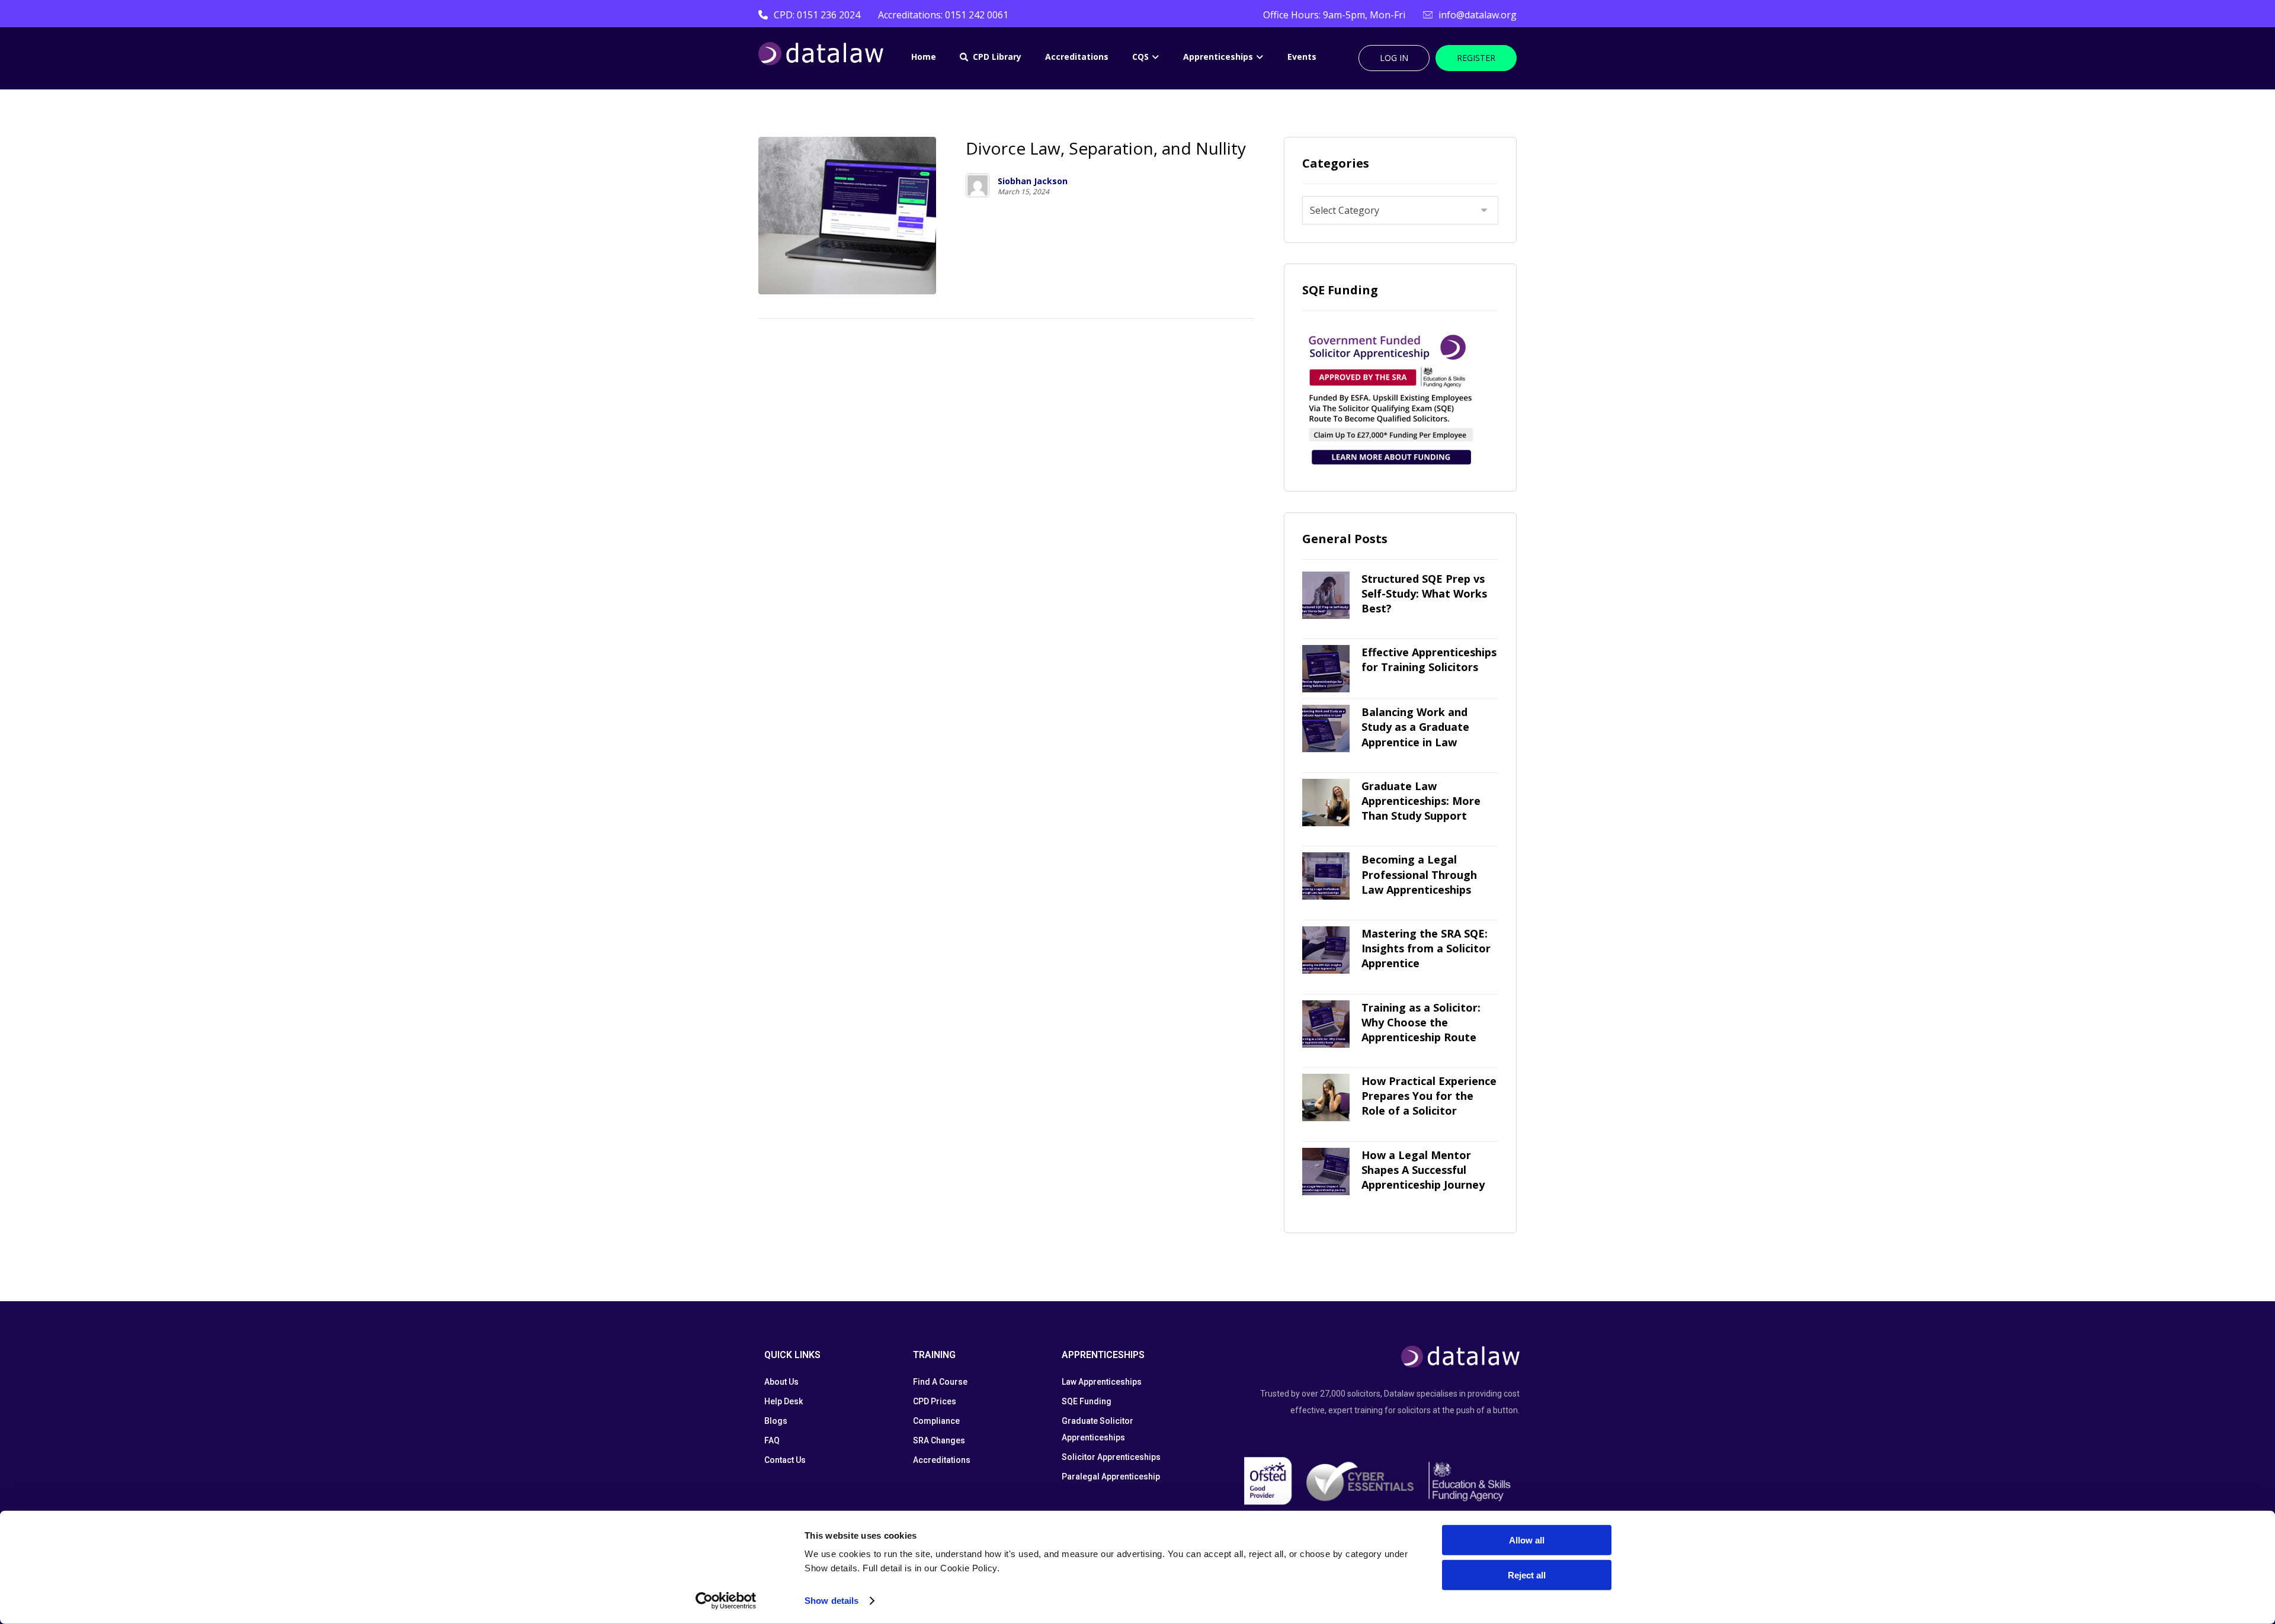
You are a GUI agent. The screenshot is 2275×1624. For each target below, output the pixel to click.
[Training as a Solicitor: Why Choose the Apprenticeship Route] (1326, 1024)
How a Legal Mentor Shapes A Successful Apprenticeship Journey (1423, 1170)
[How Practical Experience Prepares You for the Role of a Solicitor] (1326, 1097)
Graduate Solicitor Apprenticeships (1098, 1429)
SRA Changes (939, 1440)
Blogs (776, 1421)
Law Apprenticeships (1102, 1382)
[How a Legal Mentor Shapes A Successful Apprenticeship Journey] (1326, 1172)
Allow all (1527, 1540)
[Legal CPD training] (821, 54)
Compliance (936, 1421)
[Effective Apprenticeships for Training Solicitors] (1326, 669)
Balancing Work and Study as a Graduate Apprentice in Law (1415, 727)
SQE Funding (1087, 1401)
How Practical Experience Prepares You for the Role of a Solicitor (1429, 1096)
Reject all (1527, 1575)
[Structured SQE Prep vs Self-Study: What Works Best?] (1326, 595)
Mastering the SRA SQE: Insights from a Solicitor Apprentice (1426, 948)
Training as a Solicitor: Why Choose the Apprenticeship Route (1421, 1022)
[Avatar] (978, 185)
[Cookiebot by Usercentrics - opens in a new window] (726, 1601)
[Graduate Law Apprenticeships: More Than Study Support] (1326, 803)
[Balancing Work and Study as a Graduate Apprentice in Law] (1326, 728)
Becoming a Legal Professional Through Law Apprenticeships (1419, 874)
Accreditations (942, 1460)
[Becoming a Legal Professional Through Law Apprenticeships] (1326, 876)
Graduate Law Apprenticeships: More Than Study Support (1421, 801)
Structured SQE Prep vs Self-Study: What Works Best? (1424, 593)
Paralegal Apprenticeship (1111, 1477)
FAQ (772, 1440)
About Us (781, 1382)
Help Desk (784, 1401)
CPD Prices (935, 1401)
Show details (832, 1601)
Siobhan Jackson (1033, 181)
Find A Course (940, 1382)
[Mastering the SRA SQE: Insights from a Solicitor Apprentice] (1326, 950)
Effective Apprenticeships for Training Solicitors (1429, 659)
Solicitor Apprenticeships (1111, 1457)
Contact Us (785, 1460)
